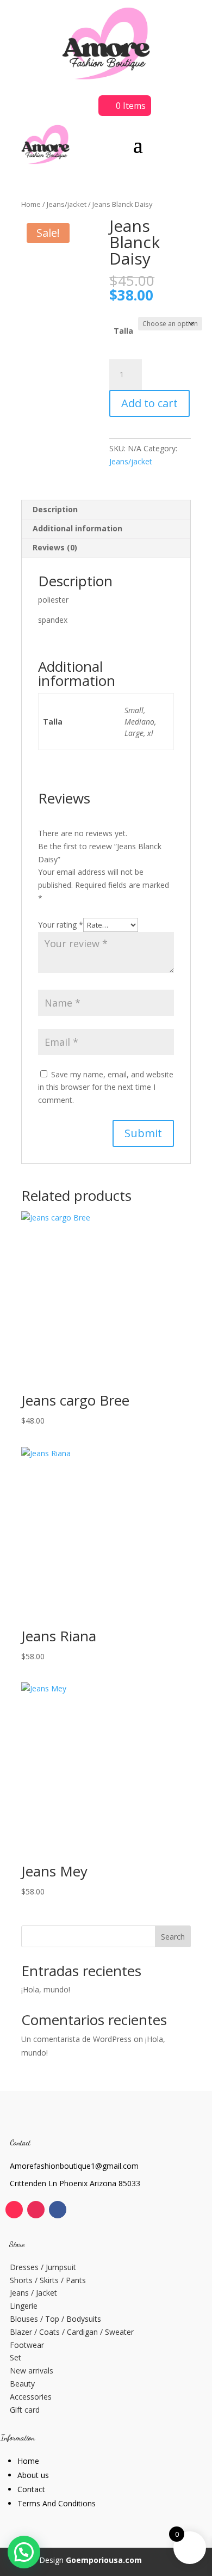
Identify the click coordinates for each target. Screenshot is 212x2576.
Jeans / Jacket (33, 2293)
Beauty (22, 2384)
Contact (31, 2489)
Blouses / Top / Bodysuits (55, 2319)
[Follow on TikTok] (14, 2210)
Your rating (61, 925)
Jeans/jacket (67, 204)
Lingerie (24, 2306)
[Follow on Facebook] (58, 2210)
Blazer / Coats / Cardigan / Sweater (72, 2332)
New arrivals (32, 2370)
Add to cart (149, 403)
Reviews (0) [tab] (55, 547)
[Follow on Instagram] (36, 2210)
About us (33, 2475)
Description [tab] (55, 509)
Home (31, 204)
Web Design (82, 2560)
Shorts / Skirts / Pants (48, 2280)
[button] (24, 2552)
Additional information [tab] (77, 528)
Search (173, 1937)
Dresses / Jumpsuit (43, 2267)
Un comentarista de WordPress (76, 2039)
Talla (123, 331)
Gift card (25, 2410)
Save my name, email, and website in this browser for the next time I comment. (106, 1087)
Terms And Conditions (57, 2503)
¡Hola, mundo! (46, 1989)
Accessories (31, 2397)
